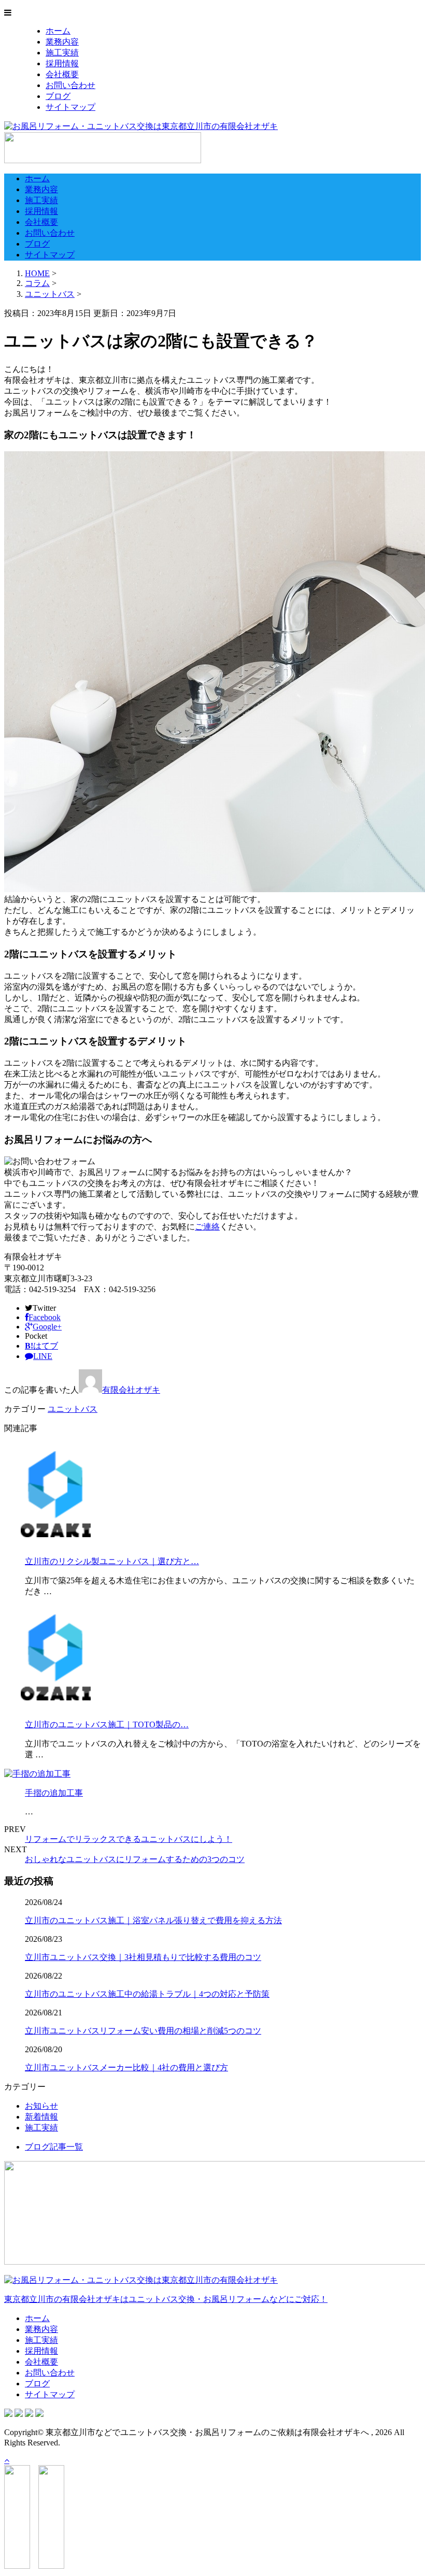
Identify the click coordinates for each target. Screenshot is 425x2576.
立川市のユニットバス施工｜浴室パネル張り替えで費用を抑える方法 (153, 1920)
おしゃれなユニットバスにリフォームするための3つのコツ (135, 1859)
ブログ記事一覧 (54, 2147)
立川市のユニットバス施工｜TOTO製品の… (107, 1725)
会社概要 (62, 74)
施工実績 (62, 53)
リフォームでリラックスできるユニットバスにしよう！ (129, 1839)
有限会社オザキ (131, 1390)
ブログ (58, 96)
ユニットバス (50, 294)
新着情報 (41, 2117)
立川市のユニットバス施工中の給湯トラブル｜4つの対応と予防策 (147, 1994)
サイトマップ (70, 107)
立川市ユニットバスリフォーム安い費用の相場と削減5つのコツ (143, 2031)
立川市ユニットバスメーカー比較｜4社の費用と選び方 (126, 2067)
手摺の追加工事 (54, 1793)
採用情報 (62, 63)
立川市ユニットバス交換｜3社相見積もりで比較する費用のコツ (143, 1957)
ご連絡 (207, 1227)
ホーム (58, 31)
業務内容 (62, 42)
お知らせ (41, 2106)
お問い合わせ (70, 85)
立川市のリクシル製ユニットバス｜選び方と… (112, 1561)
